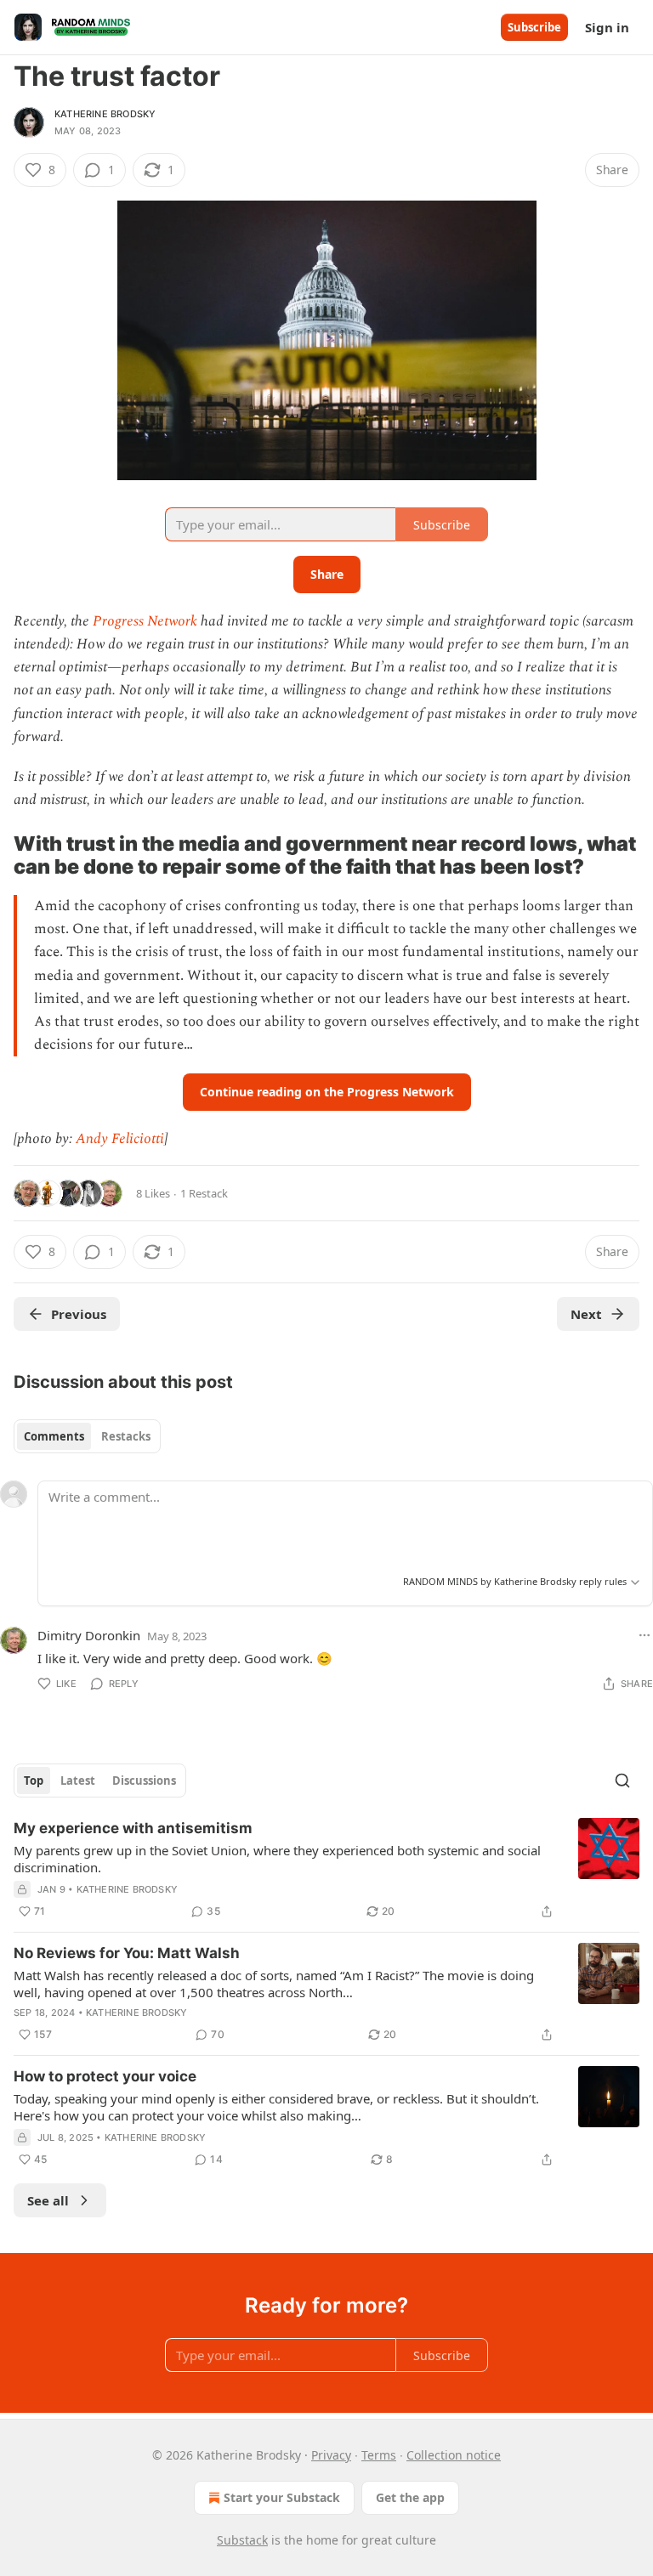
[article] (326, 1870)
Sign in (607, 27)
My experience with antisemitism (133, 1828)
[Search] (622, 1781)
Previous (79, 1314)
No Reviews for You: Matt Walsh (127, 1953)
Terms (379, 2455)
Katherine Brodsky (105, 114)
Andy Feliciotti (120, 1139)
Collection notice (454, 2455)
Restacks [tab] (126, 1436)
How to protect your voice (105, 2076)
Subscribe (534, 27)
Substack (242, 2540)
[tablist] (87, 1436)
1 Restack (204, 1193)
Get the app (410, 2497)
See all (48, 2200)
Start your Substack (282, 2497)
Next (586, 1314)
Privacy (331, 2455)
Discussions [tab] (144, 1781)
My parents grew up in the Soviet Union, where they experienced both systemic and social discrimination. (277, 1859)
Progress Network (145, 621)
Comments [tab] (54, 1436)
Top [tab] (34, 1781)
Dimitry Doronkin (89, 1635)
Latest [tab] (78, 1781)
